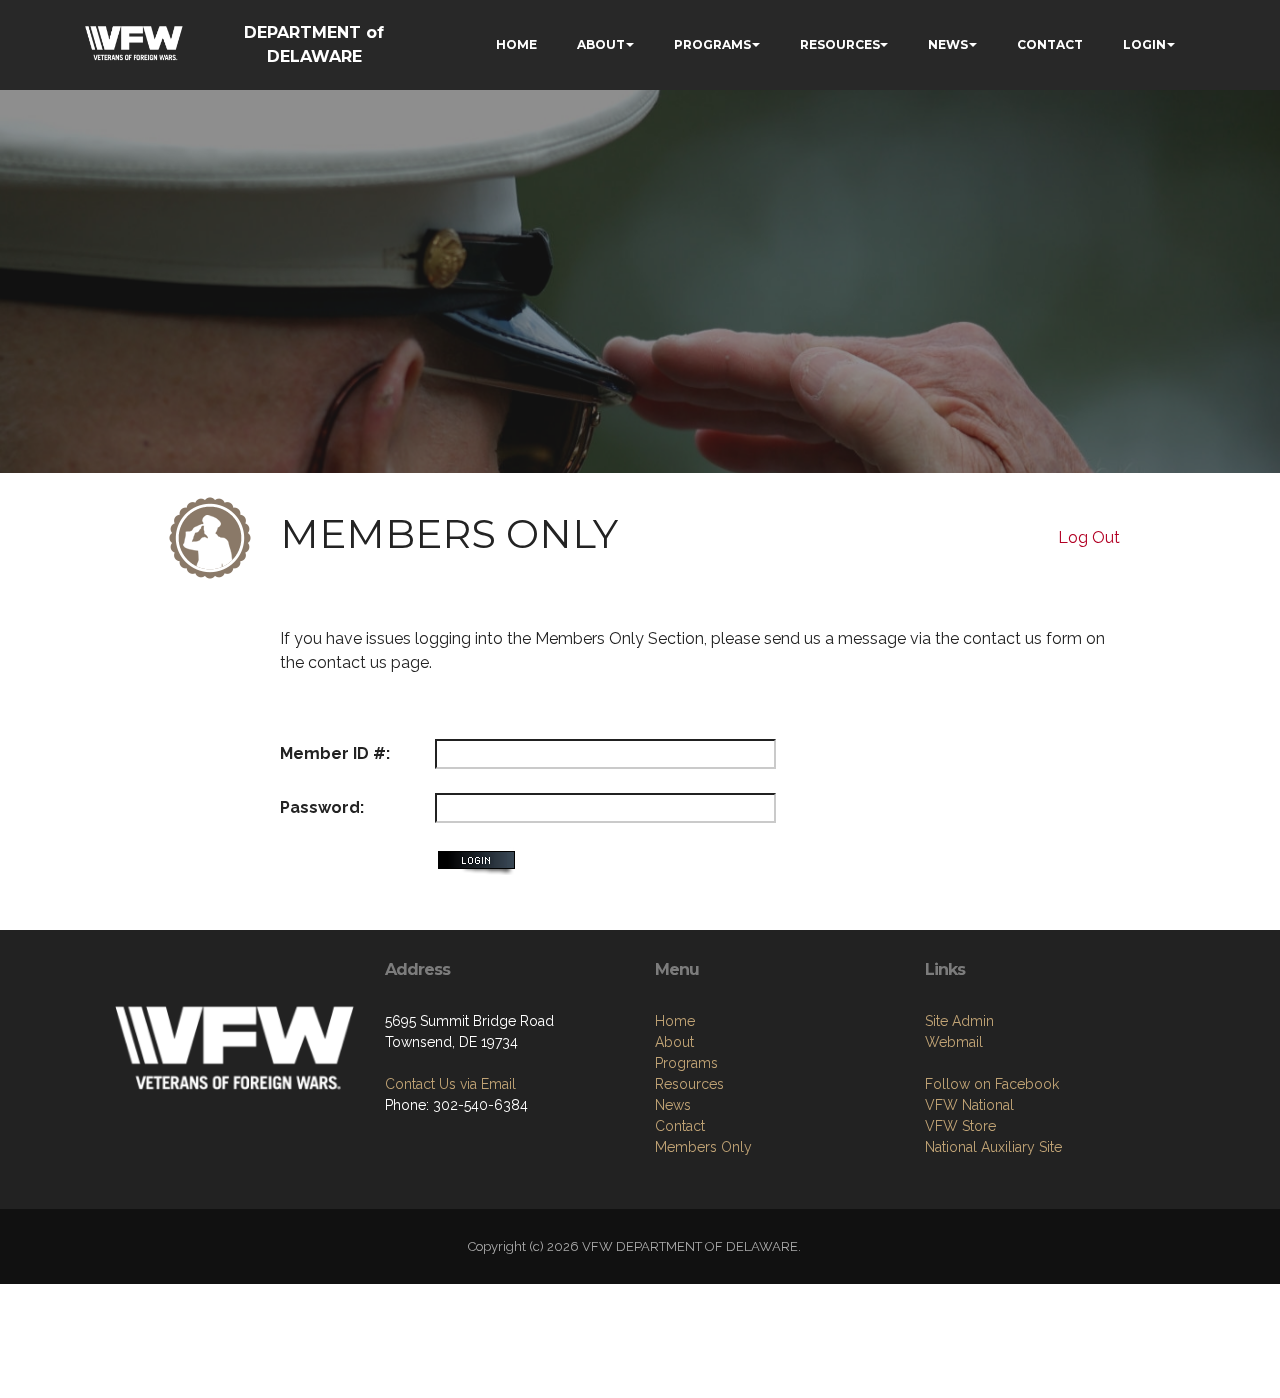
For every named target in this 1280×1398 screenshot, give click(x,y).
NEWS (948, 44)
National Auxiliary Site (993, 1147)
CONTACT (1050, 44)
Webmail (954, 1042)
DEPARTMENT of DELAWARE (314, 44)
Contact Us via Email (450, 1084)
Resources (689, 1084)
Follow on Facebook (992, 1084)
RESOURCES (840, 44)
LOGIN (1144, 44)
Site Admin (959, 1021)
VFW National (969, 1105)
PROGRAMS (712, 44)
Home (675, 1021)
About (674, 1042)
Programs (686, 1063)
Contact (680, 1126)
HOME (516, 44)
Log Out (1089, 537)
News (673, 1105)
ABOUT (601, 44)
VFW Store (960, 1126)
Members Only (703, 1147)
